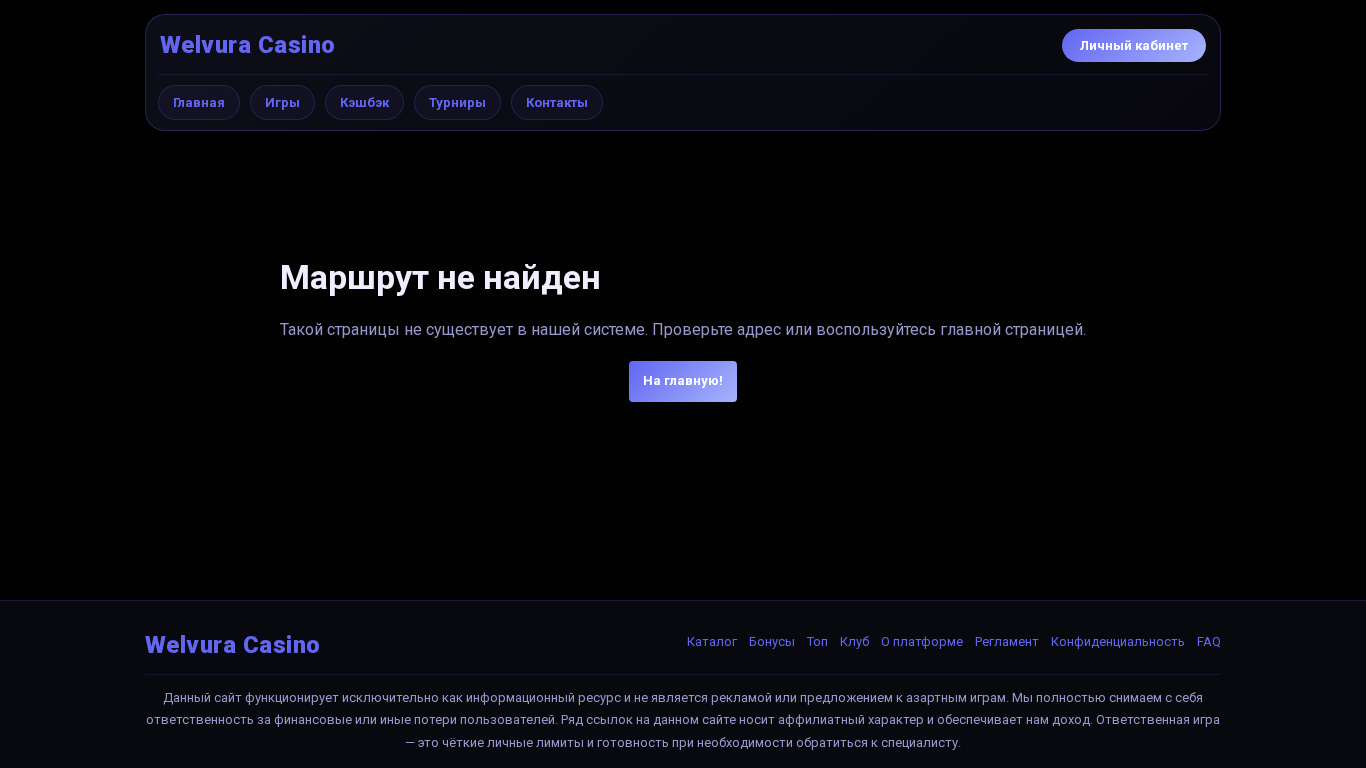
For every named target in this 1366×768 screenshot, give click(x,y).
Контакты (557, 102)
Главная (199, 102)
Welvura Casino (248, 45)
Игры (282, 102)
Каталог (712, 641)
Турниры (457, 102)
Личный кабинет (1134, 45)
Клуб (854, 641)
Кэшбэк (364, 102)
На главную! (683, 380)
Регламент (1007, 641)
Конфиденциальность (1118, 641)
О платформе (922, 641)
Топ (817, 641)
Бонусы (772, 641)
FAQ (1209, 641)
